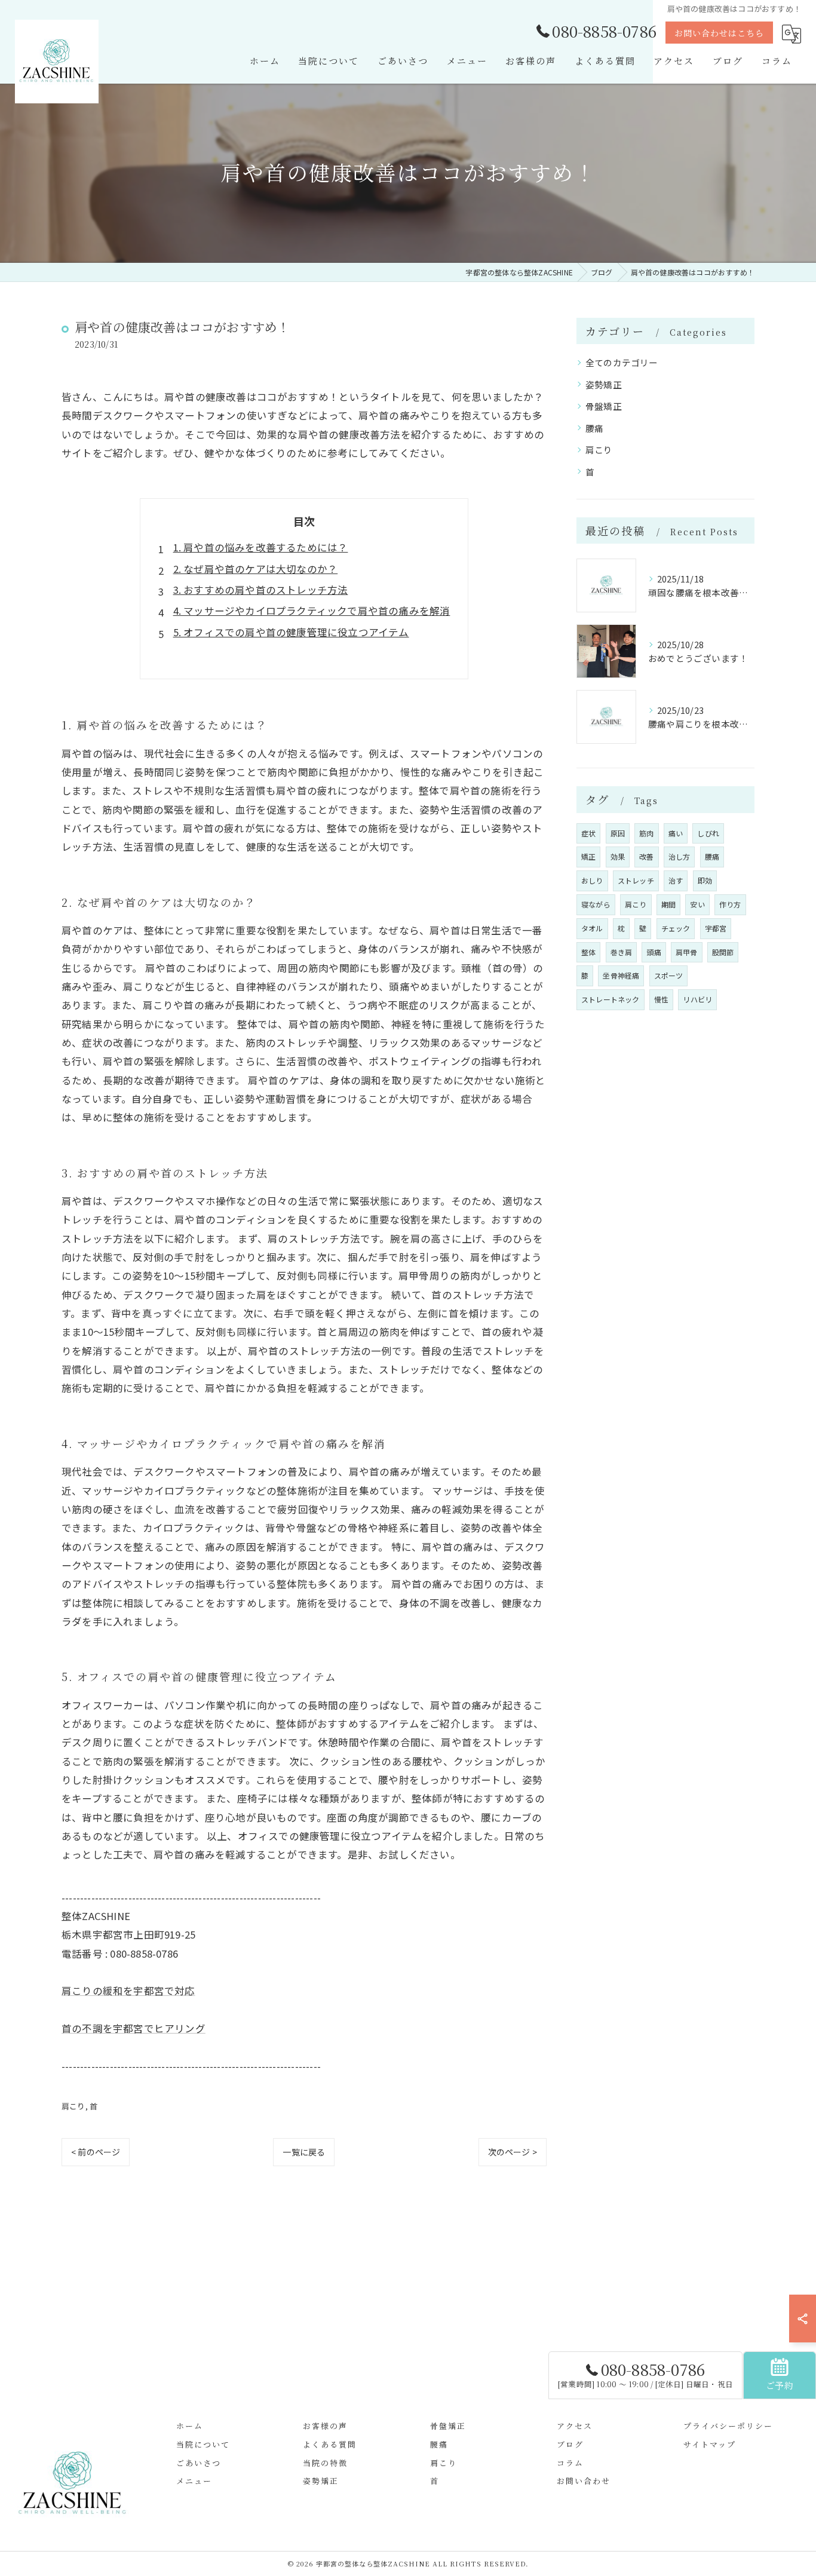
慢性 (661, 999)
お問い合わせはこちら (719, 33)
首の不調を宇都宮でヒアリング (134, 2028)
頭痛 (654, 952)
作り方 (730, 904)
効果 (618, 856)
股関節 (723, 952)
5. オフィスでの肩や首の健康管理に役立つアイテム (291, 632)
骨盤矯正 (604, 406)
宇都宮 (716, 928)
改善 (646, 856)
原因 (618, 833)
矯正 (588, 856)
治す (676, 880)
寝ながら (596, 904)
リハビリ (697, 999)
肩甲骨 (687, 952)
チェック (676, 928)
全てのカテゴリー (622, 362)
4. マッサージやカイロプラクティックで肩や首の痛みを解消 (312, 611)
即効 (705, 880)
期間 (668, 904)
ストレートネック (611, 999)
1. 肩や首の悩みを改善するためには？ (261, 547)
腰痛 (594, 428)
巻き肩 (622, 952)
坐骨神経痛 (621, 975)
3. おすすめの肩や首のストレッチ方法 (261, 590)
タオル (592, 928)
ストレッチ (636, 880)
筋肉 (646, 833)
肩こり (73, 2106)
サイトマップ (710, 2444)
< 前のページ (96, 2152)
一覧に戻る (304, 2152)
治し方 (680, 856)
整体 (588, 952)
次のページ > (513, 2152)
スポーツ (669, 975)
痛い (676, 833)
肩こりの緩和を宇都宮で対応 (128, 1991)
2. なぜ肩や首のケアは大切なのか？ (256, 569)
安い (697, 904)
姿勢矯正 (604, 384)
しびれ (708, 833)
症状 (588, 833)
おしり (592, 880)
